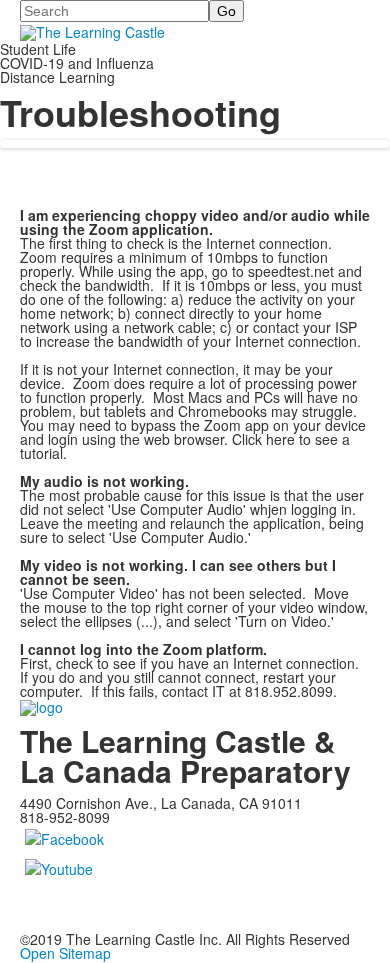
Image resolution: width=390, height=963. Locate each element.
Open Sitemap (65, 953)
